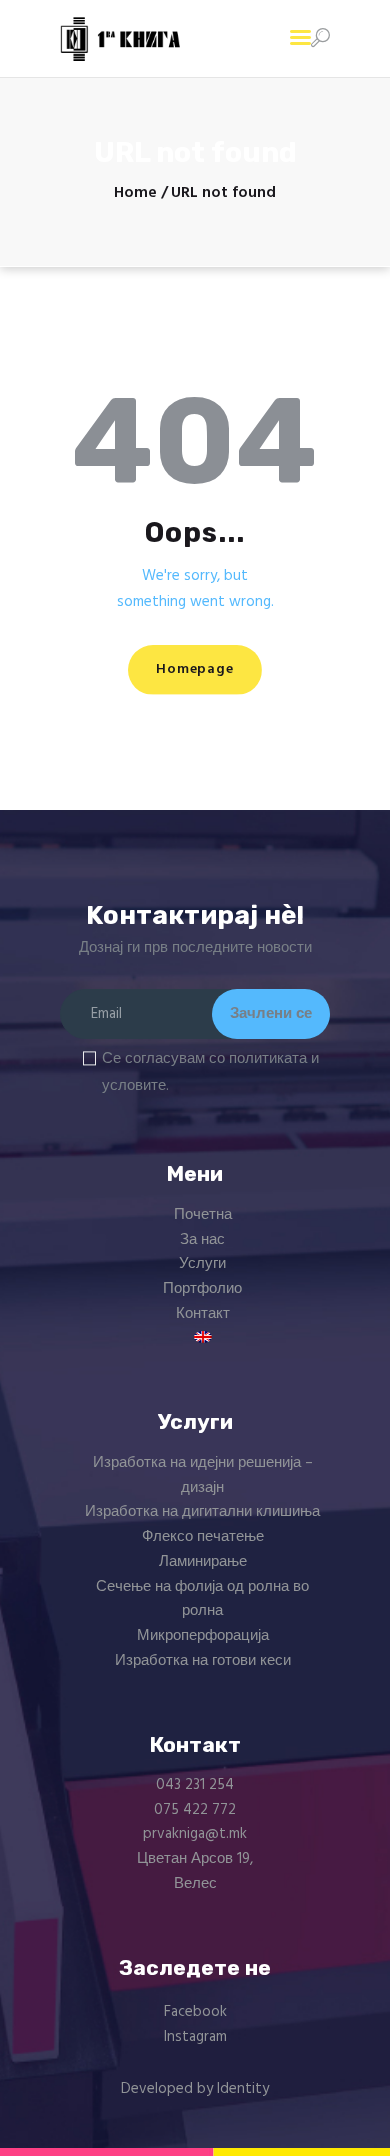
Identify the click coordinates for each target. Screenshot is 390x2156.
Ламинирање (203, 1562)
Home (135, 193)
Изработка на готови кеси (203, 1661)
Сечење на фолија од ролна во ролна (202, 1599)
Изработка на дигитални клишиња (202, 1512)
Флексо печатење (203, 1537)
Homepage (194, 669)
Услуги (202, 1264)
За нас (202, 1240)
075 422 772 (195, 1810)
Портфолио (202, 1289)
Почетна (203, 1215)
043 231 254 (195, 1785)
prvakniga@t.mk (195, 1834)
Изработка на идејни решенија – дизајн (203, 1475)
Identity (243, 2089)
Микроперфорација (203, 1636)
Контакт (203, 1314)
